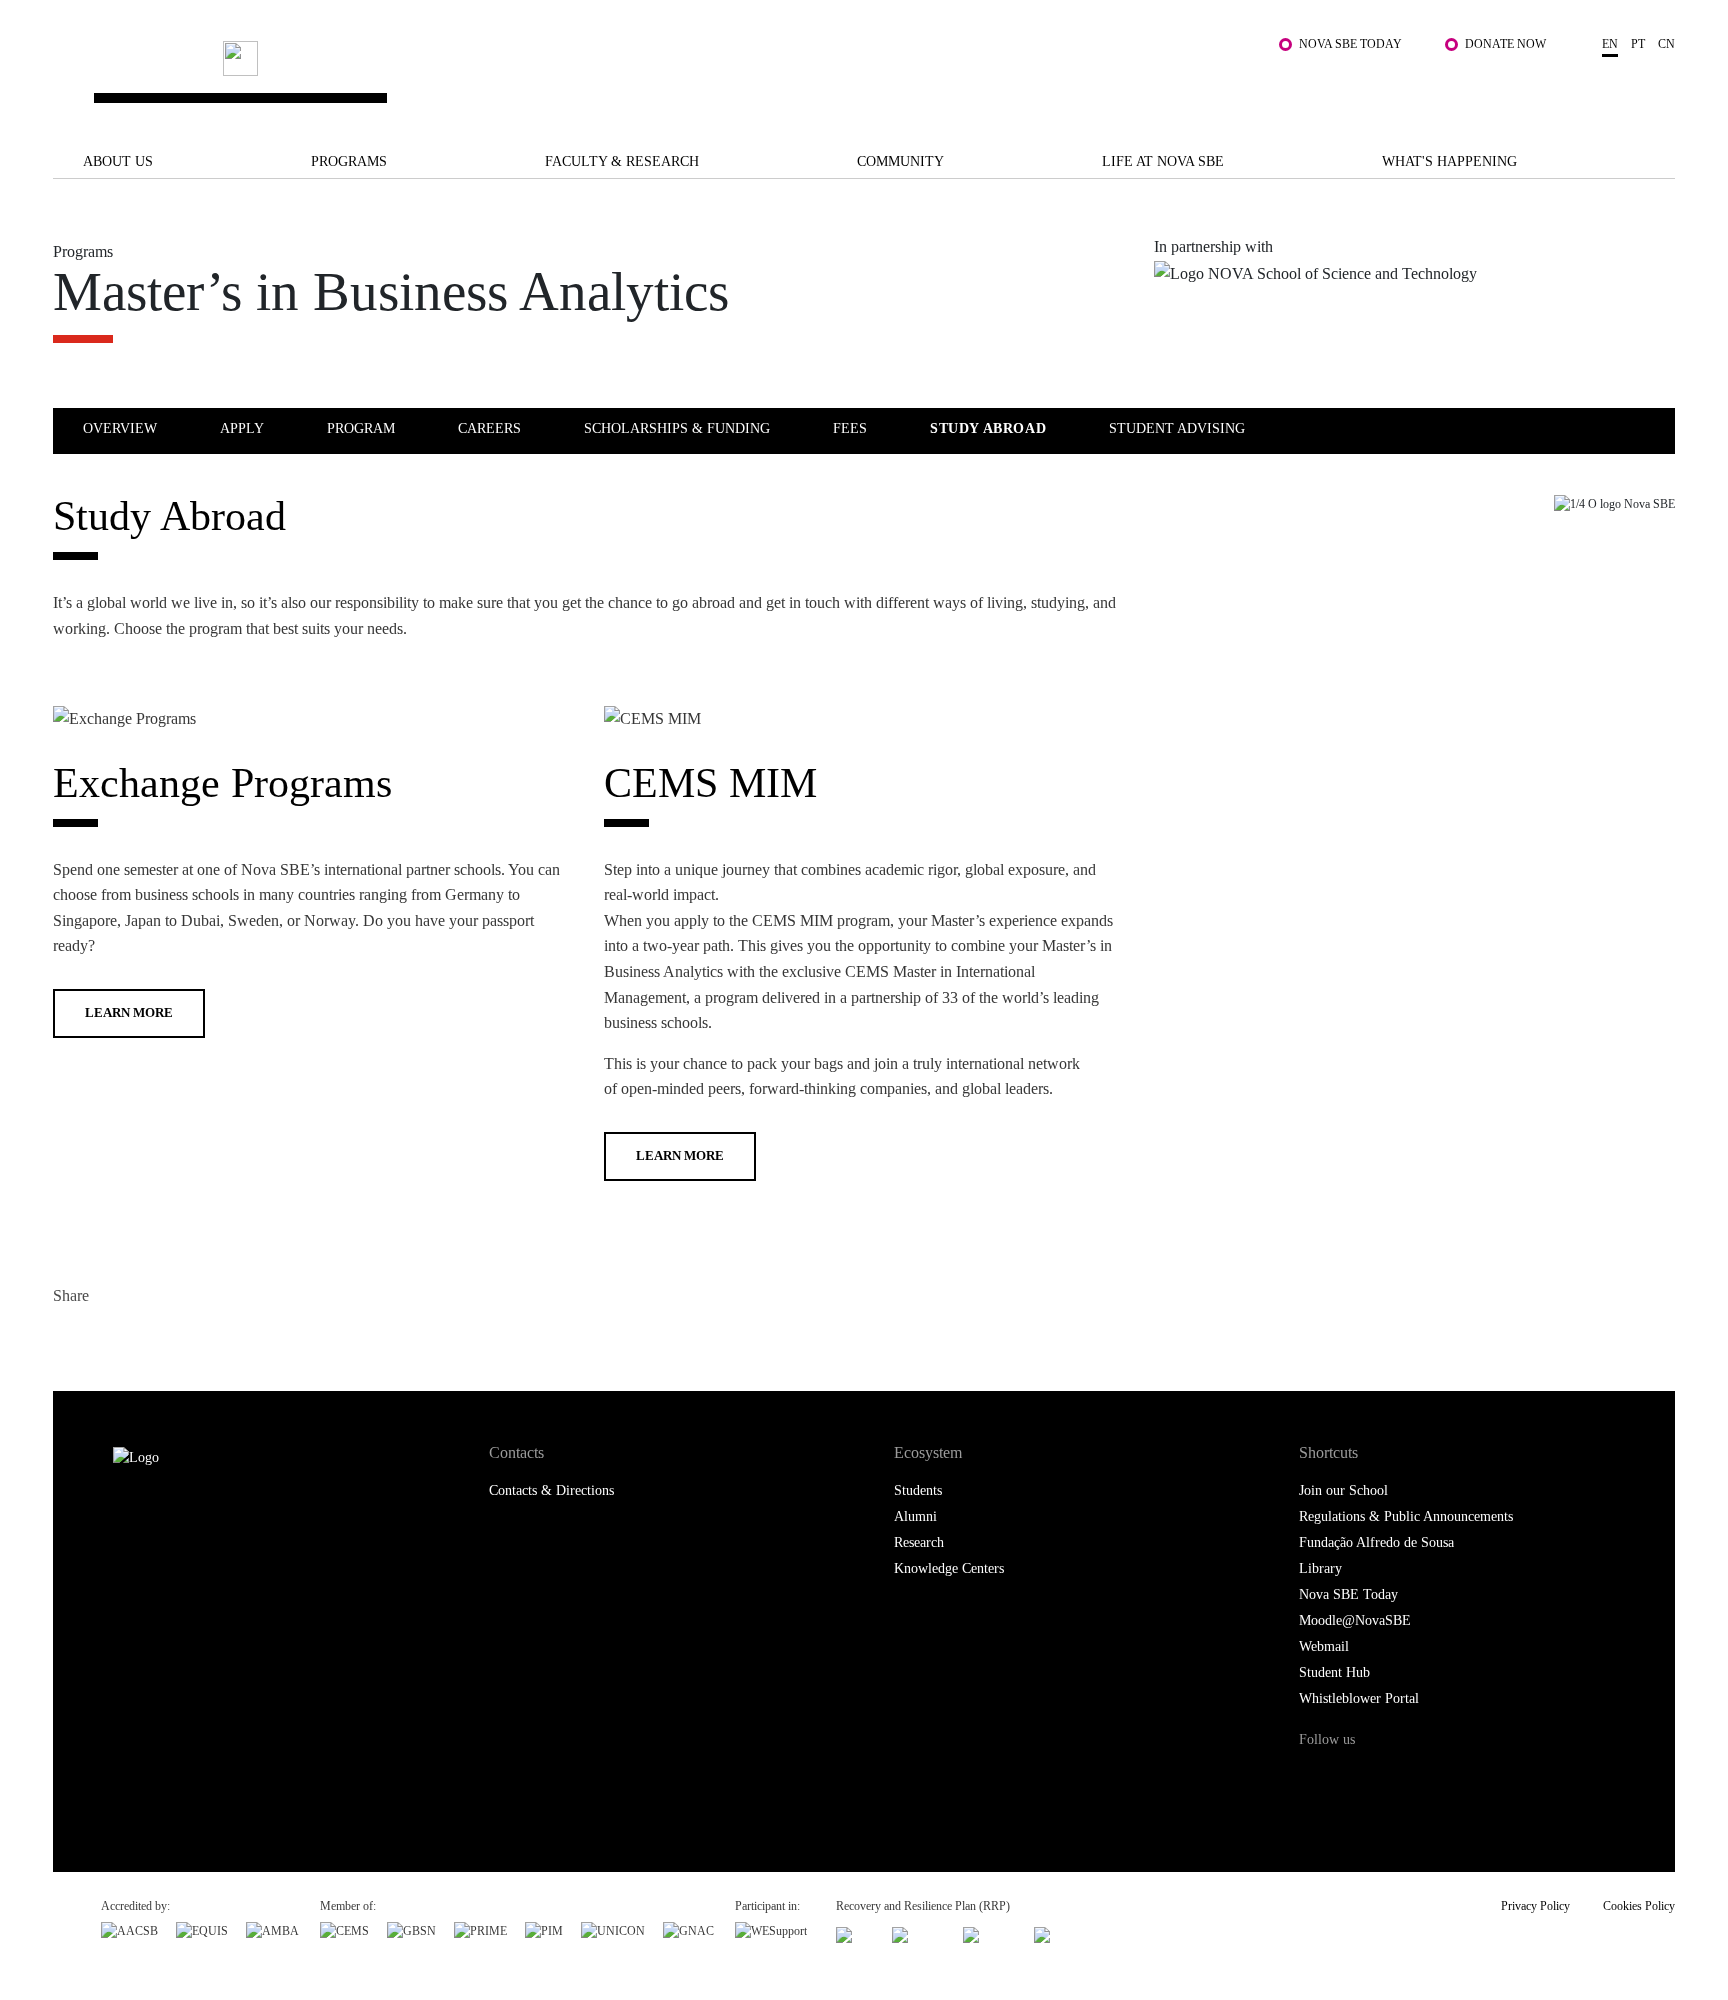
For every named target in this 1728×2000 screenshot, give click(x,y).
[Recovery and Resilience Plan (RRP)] (918, 1932)
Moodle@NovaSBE (1355, 1620)
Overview (120, 428)
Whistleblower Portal (1359, 1698)
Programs (349, 161)
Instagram (1401, 1777)
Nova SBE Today (1350, 44)
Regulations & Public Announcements (1406, 1516)
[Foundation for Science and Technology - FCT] (855, 1932)
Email (190, 1338)
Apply (242, 428)
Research (919, 1542)
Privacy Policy (1535, 1906)
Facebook (70, 1338)
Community (900, 161)
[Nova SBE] (720, 78)
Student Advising (1177, 428)
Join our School (1343, 1490)
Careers (489, 428)
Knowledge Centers (949, 1568)
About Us (118, 161)
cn (1666, 44)
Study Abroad (988, 428)
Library (1320, 1568)
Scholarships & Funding (677, 428)
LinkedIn (150, 1338)
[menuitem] (150, 427)
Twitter (110, 1338)
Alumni (915, 1516)
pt (1638, 44)
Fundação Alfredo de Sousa (1376, 1542)
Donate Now (1505, 44)
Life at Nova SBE (1163, 161)
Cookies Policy (1639, 1906)
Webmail (1324, 1646)
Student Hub (1334, 1672)
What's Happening (1449, 161)
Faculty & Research (622, 161)
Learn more (129, 1012)
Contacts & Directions (551, 1490)
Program (361, 428)
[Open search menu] (1655, 88)
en (1610, 44)
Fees (850, 428)
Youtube (1486, 1777)
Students (918, 1490)
